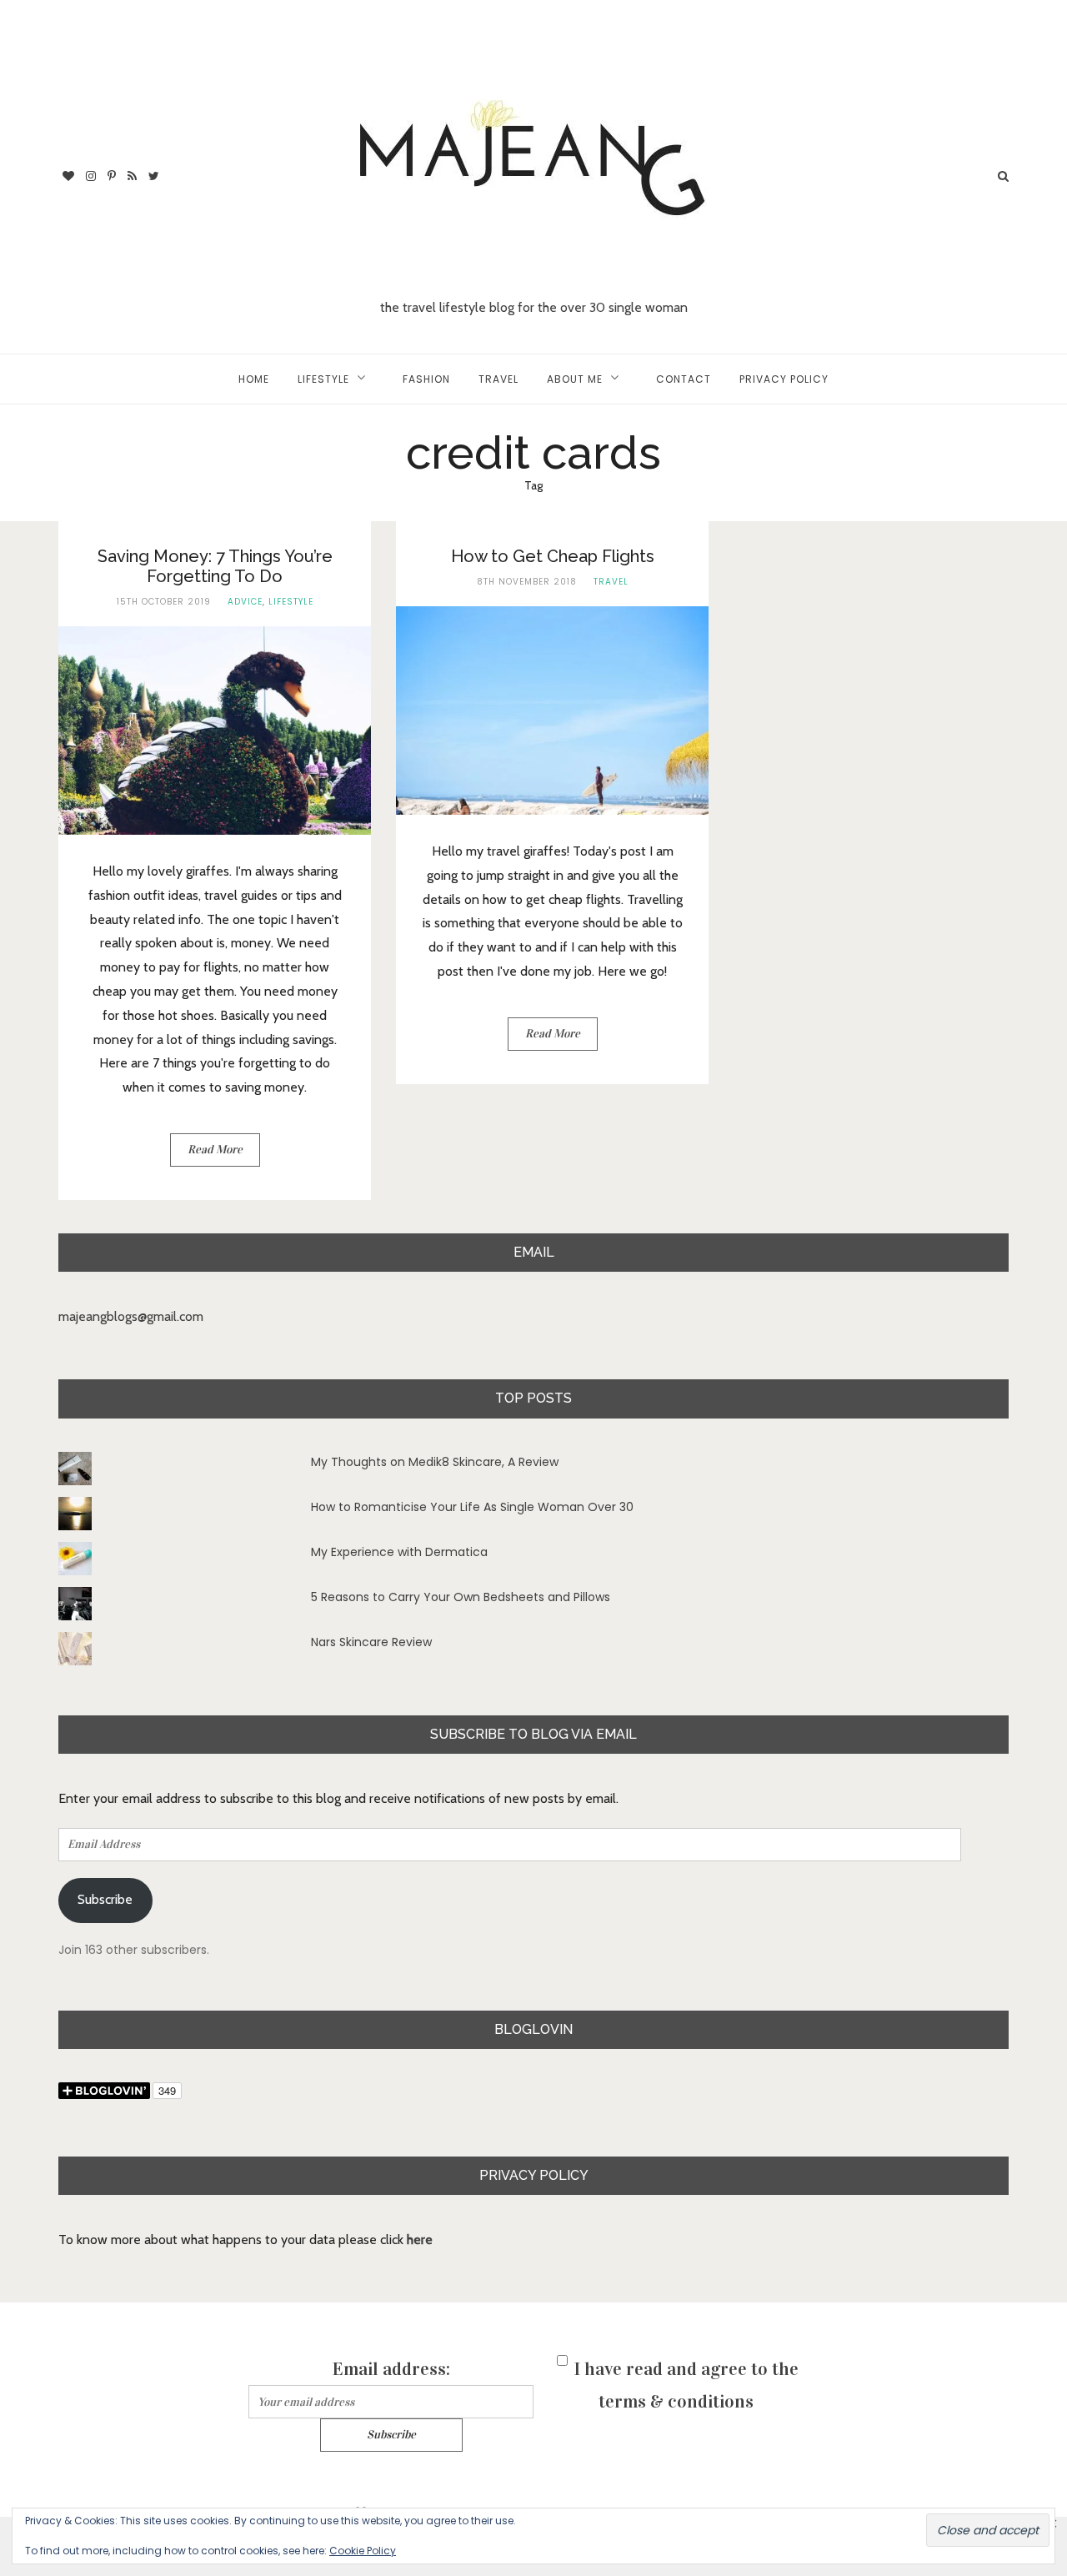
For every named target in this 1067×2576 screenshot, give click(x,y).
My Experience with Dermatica (399, 1552)
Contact (684, 379)
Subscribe (105, 1899)
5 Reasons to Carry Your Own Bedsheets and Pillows (461, 1597)
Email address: (391, 2369)
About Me (575, 379)
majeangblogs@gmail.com (131, 1316)
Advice (245, 602)
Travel (498, 379)
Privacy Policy (784, 379)
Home (254, 379)
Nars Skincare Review (371, 1642)
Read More (215, 1150)
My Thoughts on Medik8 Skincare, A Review (435, 1462)
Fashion (426, 379)
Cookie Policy (363, 2551)
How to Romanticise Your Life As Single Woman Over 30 (472, 1507)
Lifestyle (323, 379)
